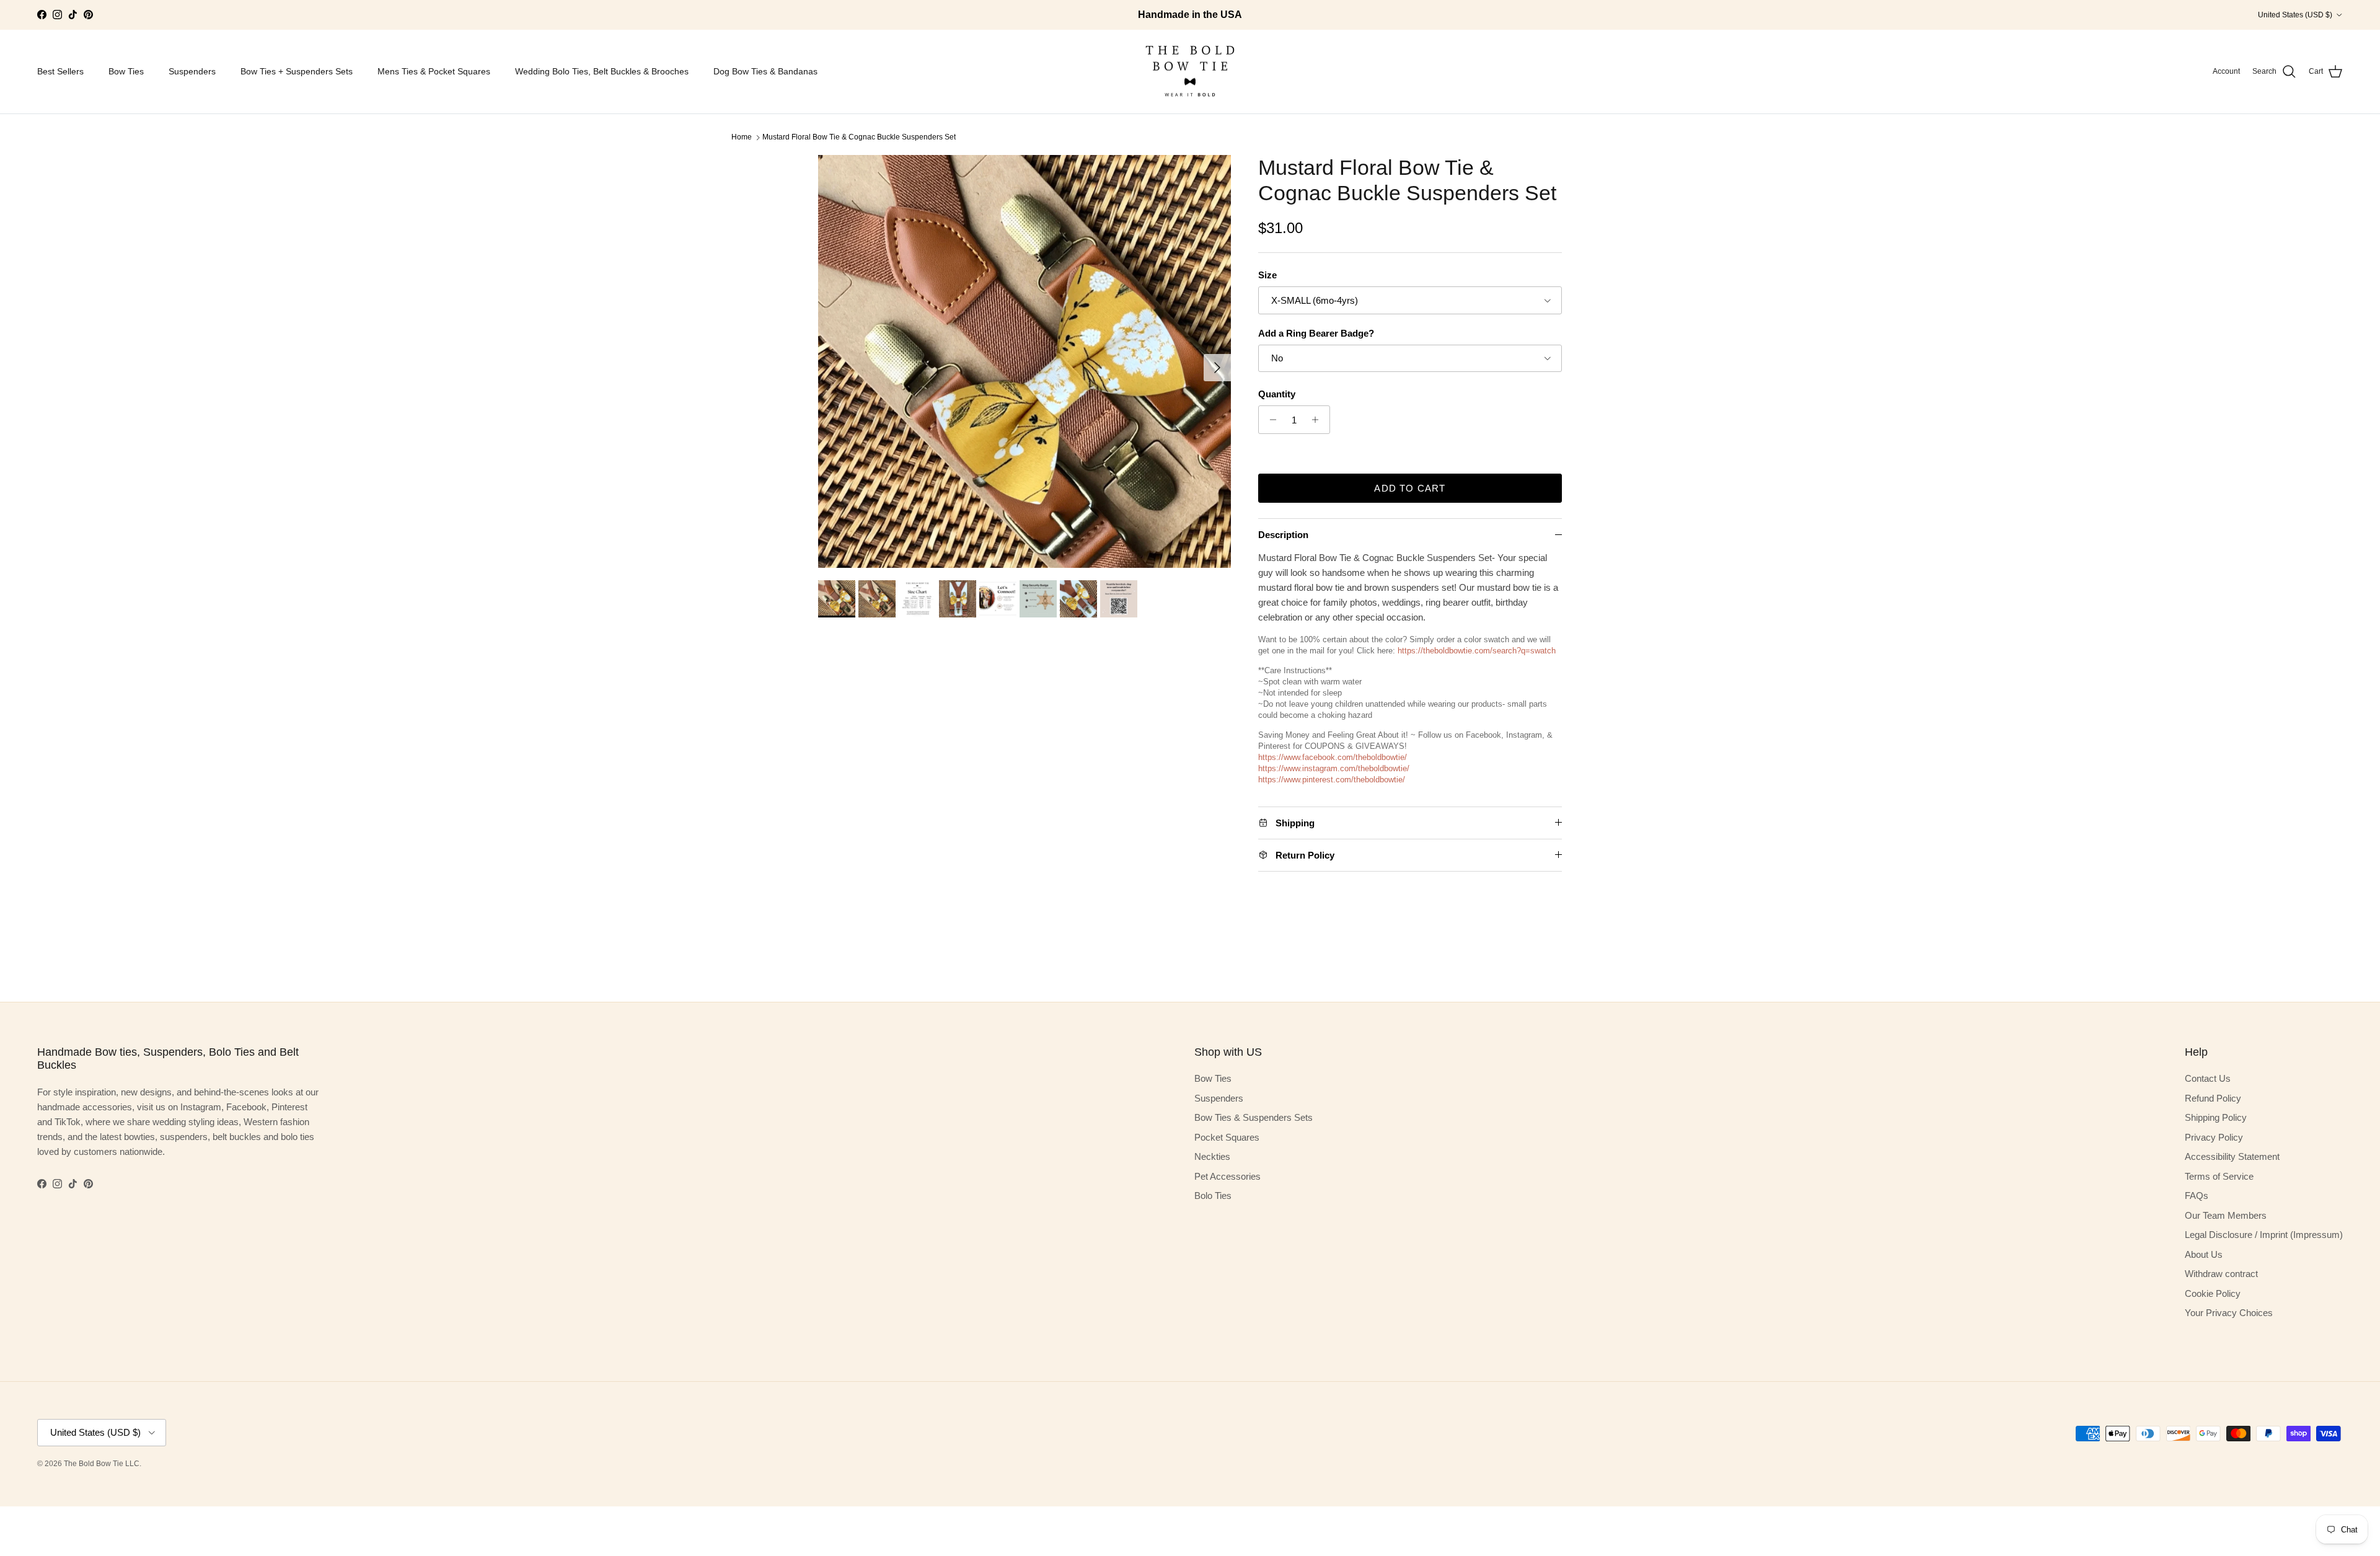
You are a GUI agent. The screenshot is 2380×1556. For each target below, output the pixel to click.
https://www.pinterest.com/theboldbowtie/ (1332, 780)
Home (742, 137)
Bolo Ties (1213, 1196)
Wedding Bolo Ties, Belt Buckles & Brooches (602, 71)
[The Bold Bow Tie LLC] (1190, 72)
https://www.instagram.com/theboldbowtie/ (1334, 768)
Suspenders (192, 71)
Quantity (1277, 394)
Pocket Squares (1227, 1137)
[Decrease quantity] (1270, 420)
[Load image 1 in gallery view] (1025, 361)
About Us (2204, 1254)
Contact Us (2208, 1078)
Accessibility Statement (2232, 1156)
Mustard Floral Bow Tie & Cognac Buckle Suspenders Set (859, 137)
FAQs (2197, 1196)
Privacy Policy (2214, 1137)
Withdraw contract (2221, 1274)
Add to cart (1410, 488)
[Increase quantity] (1319, 420)
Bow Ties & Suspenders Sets (1254, 1117)
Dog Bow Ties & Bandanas (765, 71)
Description (1283, 535)
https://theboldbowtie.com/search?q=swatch (1477, 651)
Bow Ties (126, 71)
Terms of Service (2219, 1176)
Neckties (1212, 1156)
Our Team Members (2226, 1215)
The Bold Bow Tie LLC (102, 1464)
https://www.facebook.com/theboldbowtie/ (1333, 757)
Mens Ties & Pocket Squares (434, 71)
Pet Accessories (1227, 1176)
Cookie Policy (2213, 1293)
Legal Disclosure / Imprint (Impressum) (2264, 1235)
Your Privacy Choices (2229, 1313)
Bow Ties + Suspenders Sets (297, 71)
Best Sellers (60, 71)
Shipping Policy (2216, 1117)
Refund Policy (2213, 1098)
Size (1267, 275)
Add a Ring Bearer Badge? (1316, 333)
